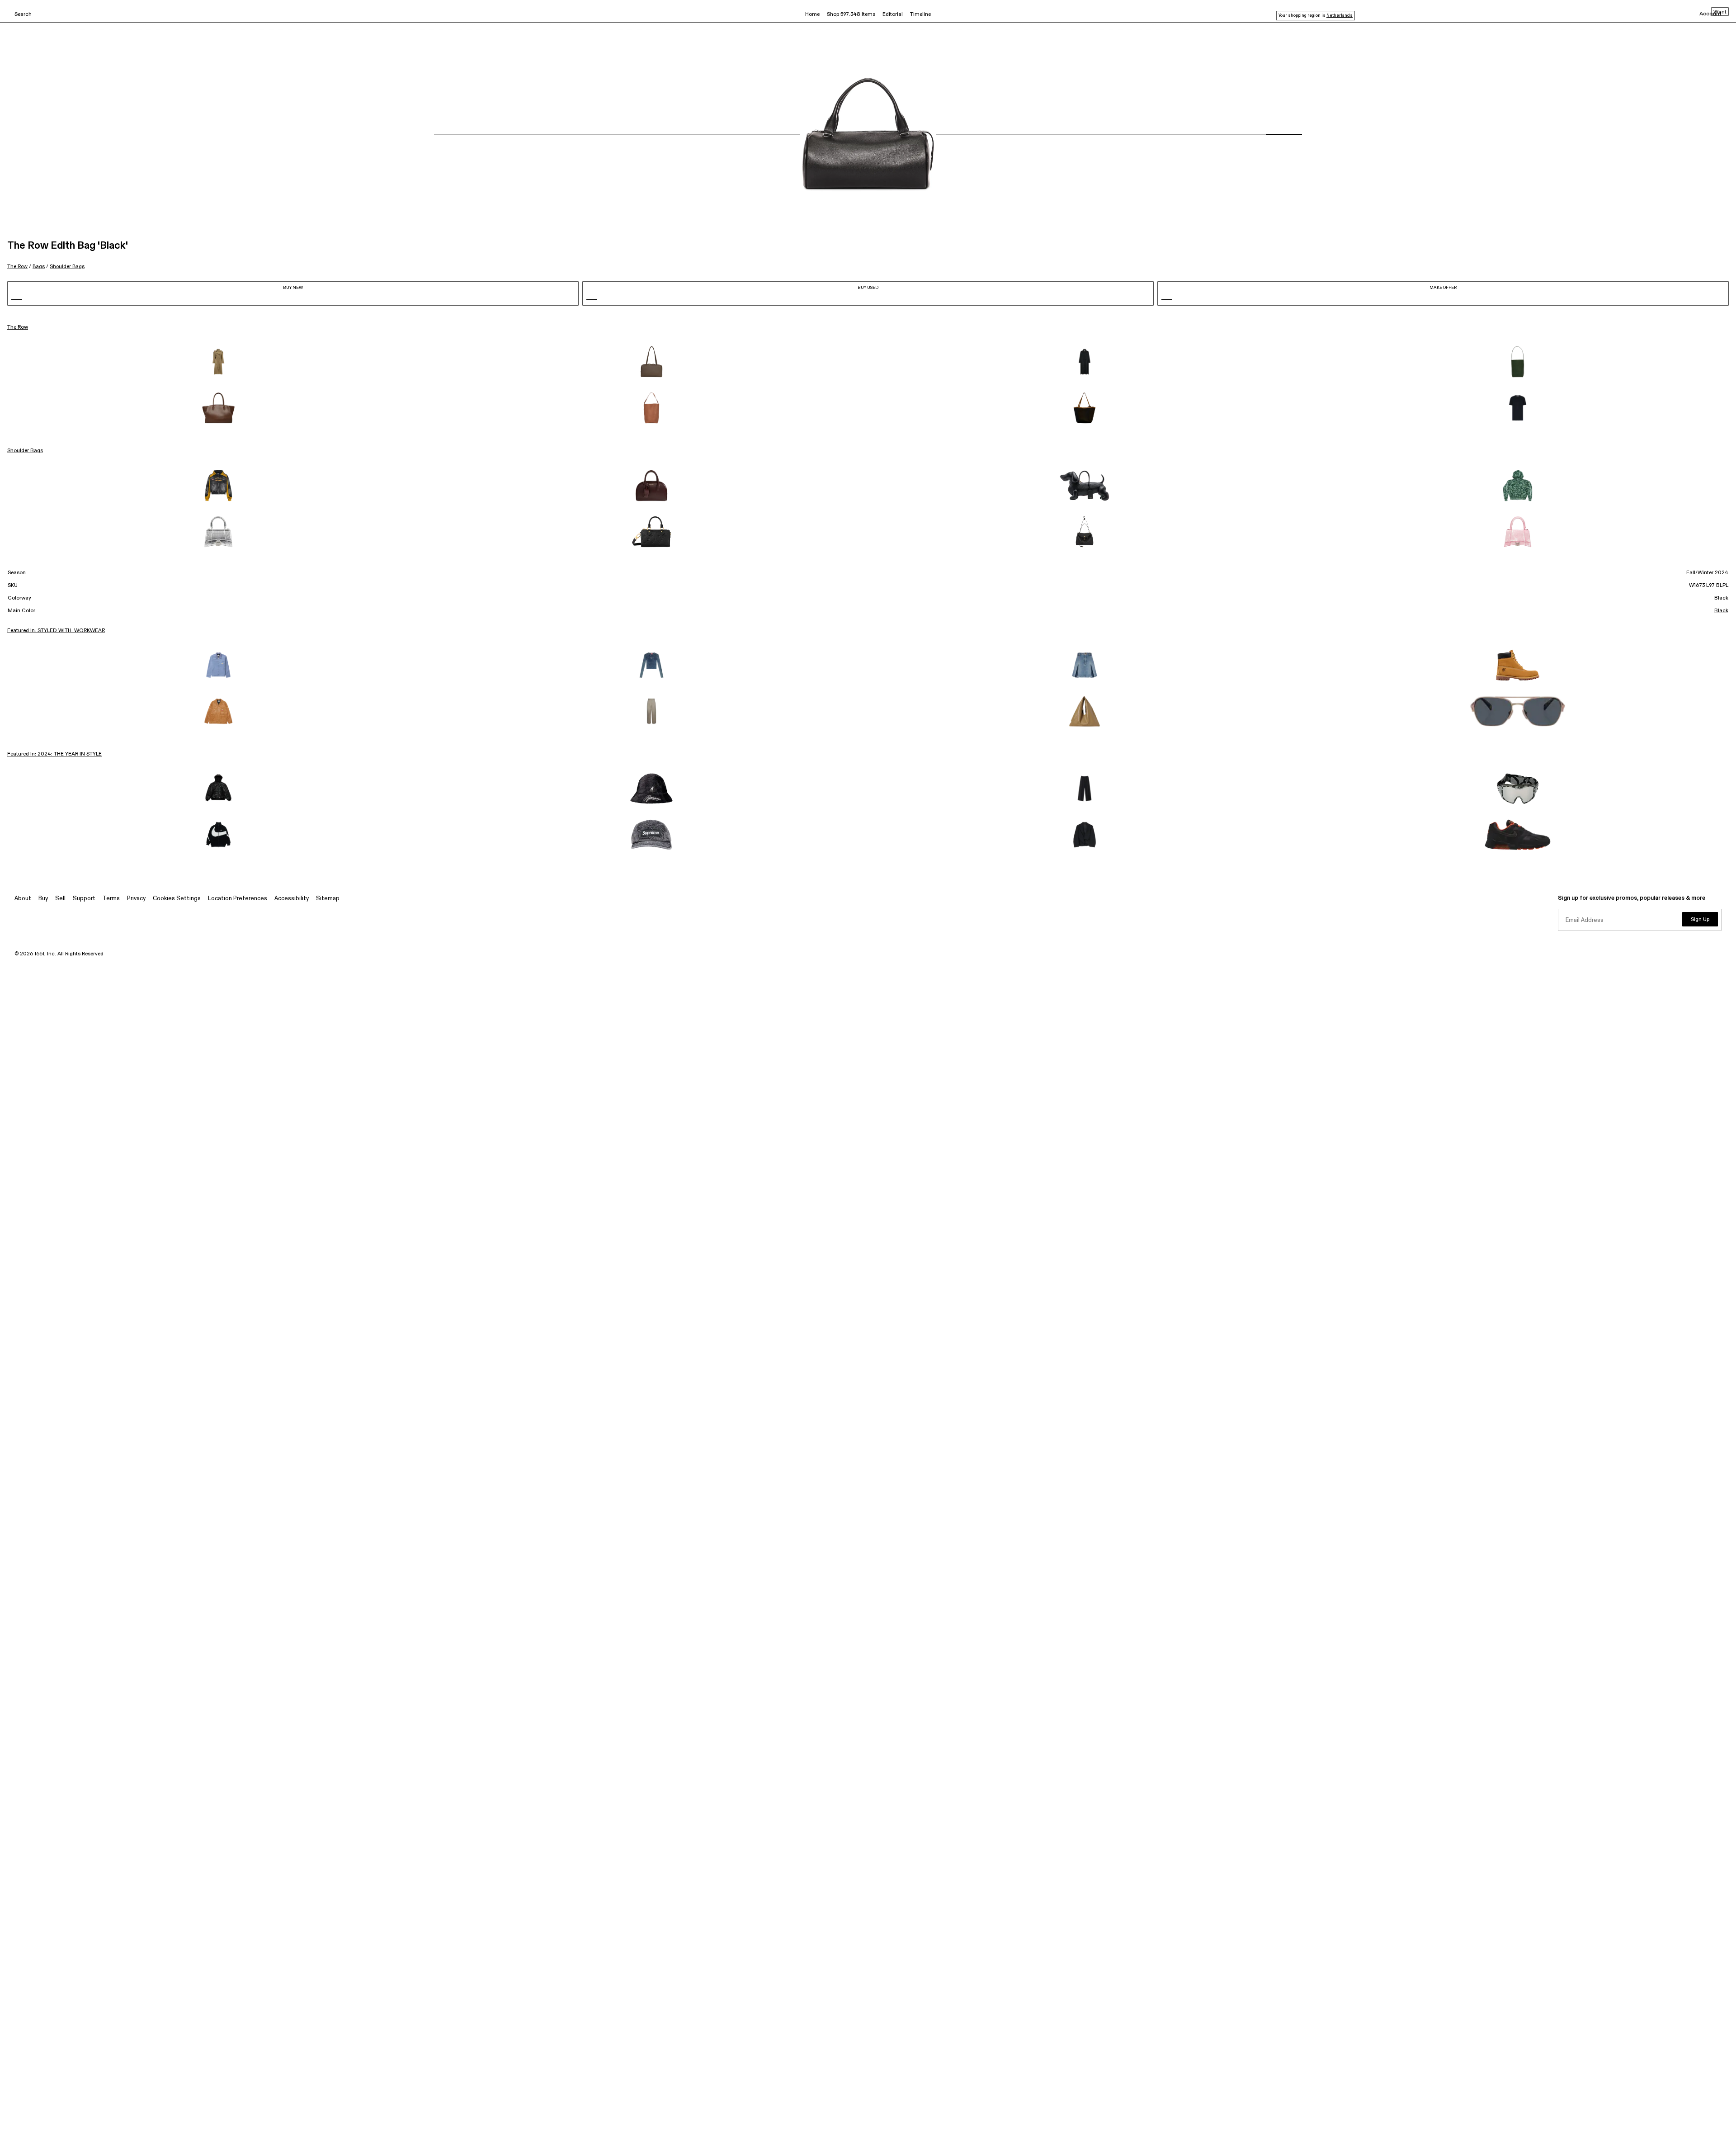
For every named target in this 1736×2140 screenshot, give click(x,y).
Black (1721, 611)
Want (1720, 12)
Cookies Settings (177, 899)
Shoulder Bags (67, 267)
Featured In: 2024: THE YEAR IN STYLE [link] (54, 754)
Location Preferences (238, 899)
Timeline (920, 14)
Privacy (136, 899)
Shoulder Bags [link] (25, 451)
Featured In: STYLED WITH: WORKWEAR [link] (56, 631)
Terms (111, 899)
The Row (17, 267)
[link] (218, 362)
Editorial (893, 14)
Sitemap (328, 899)
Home (812, 14)
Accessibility (292, 899)
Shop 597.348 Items (851, 14)
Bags (39, 267)
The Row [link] (18, 327)
